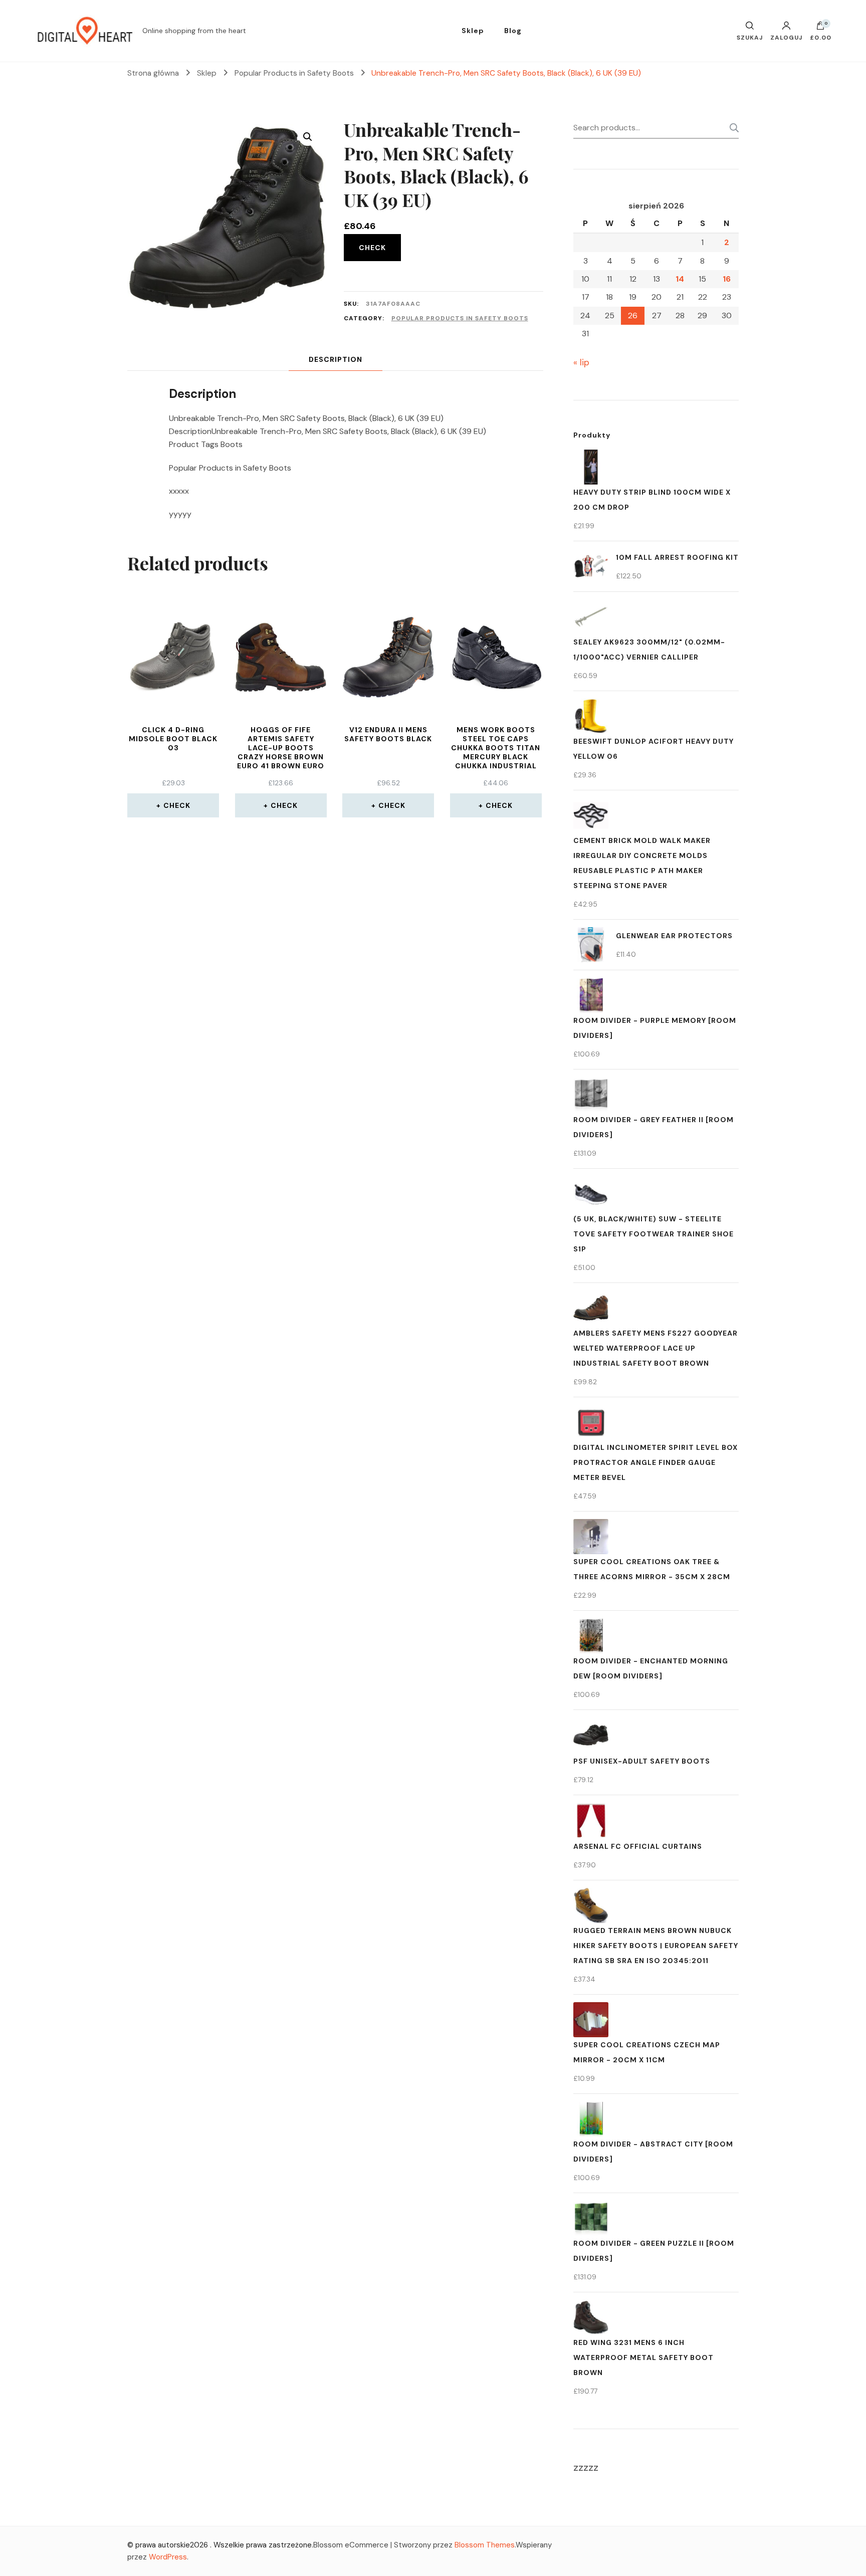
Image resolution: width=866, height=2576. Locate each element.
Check (372, 248)
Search (731, 128)
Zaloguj (786, 37)
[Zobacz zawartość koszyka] (820, 28)
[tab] (336, 360)
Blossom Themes (485, 2545)
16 (727, 279)
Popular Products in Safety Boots (460, 318)
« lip (581, 362)
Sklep (473, 31)
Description (336, 359)
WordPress (168, 2557)
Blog (513, 31)
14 (680, 279)
